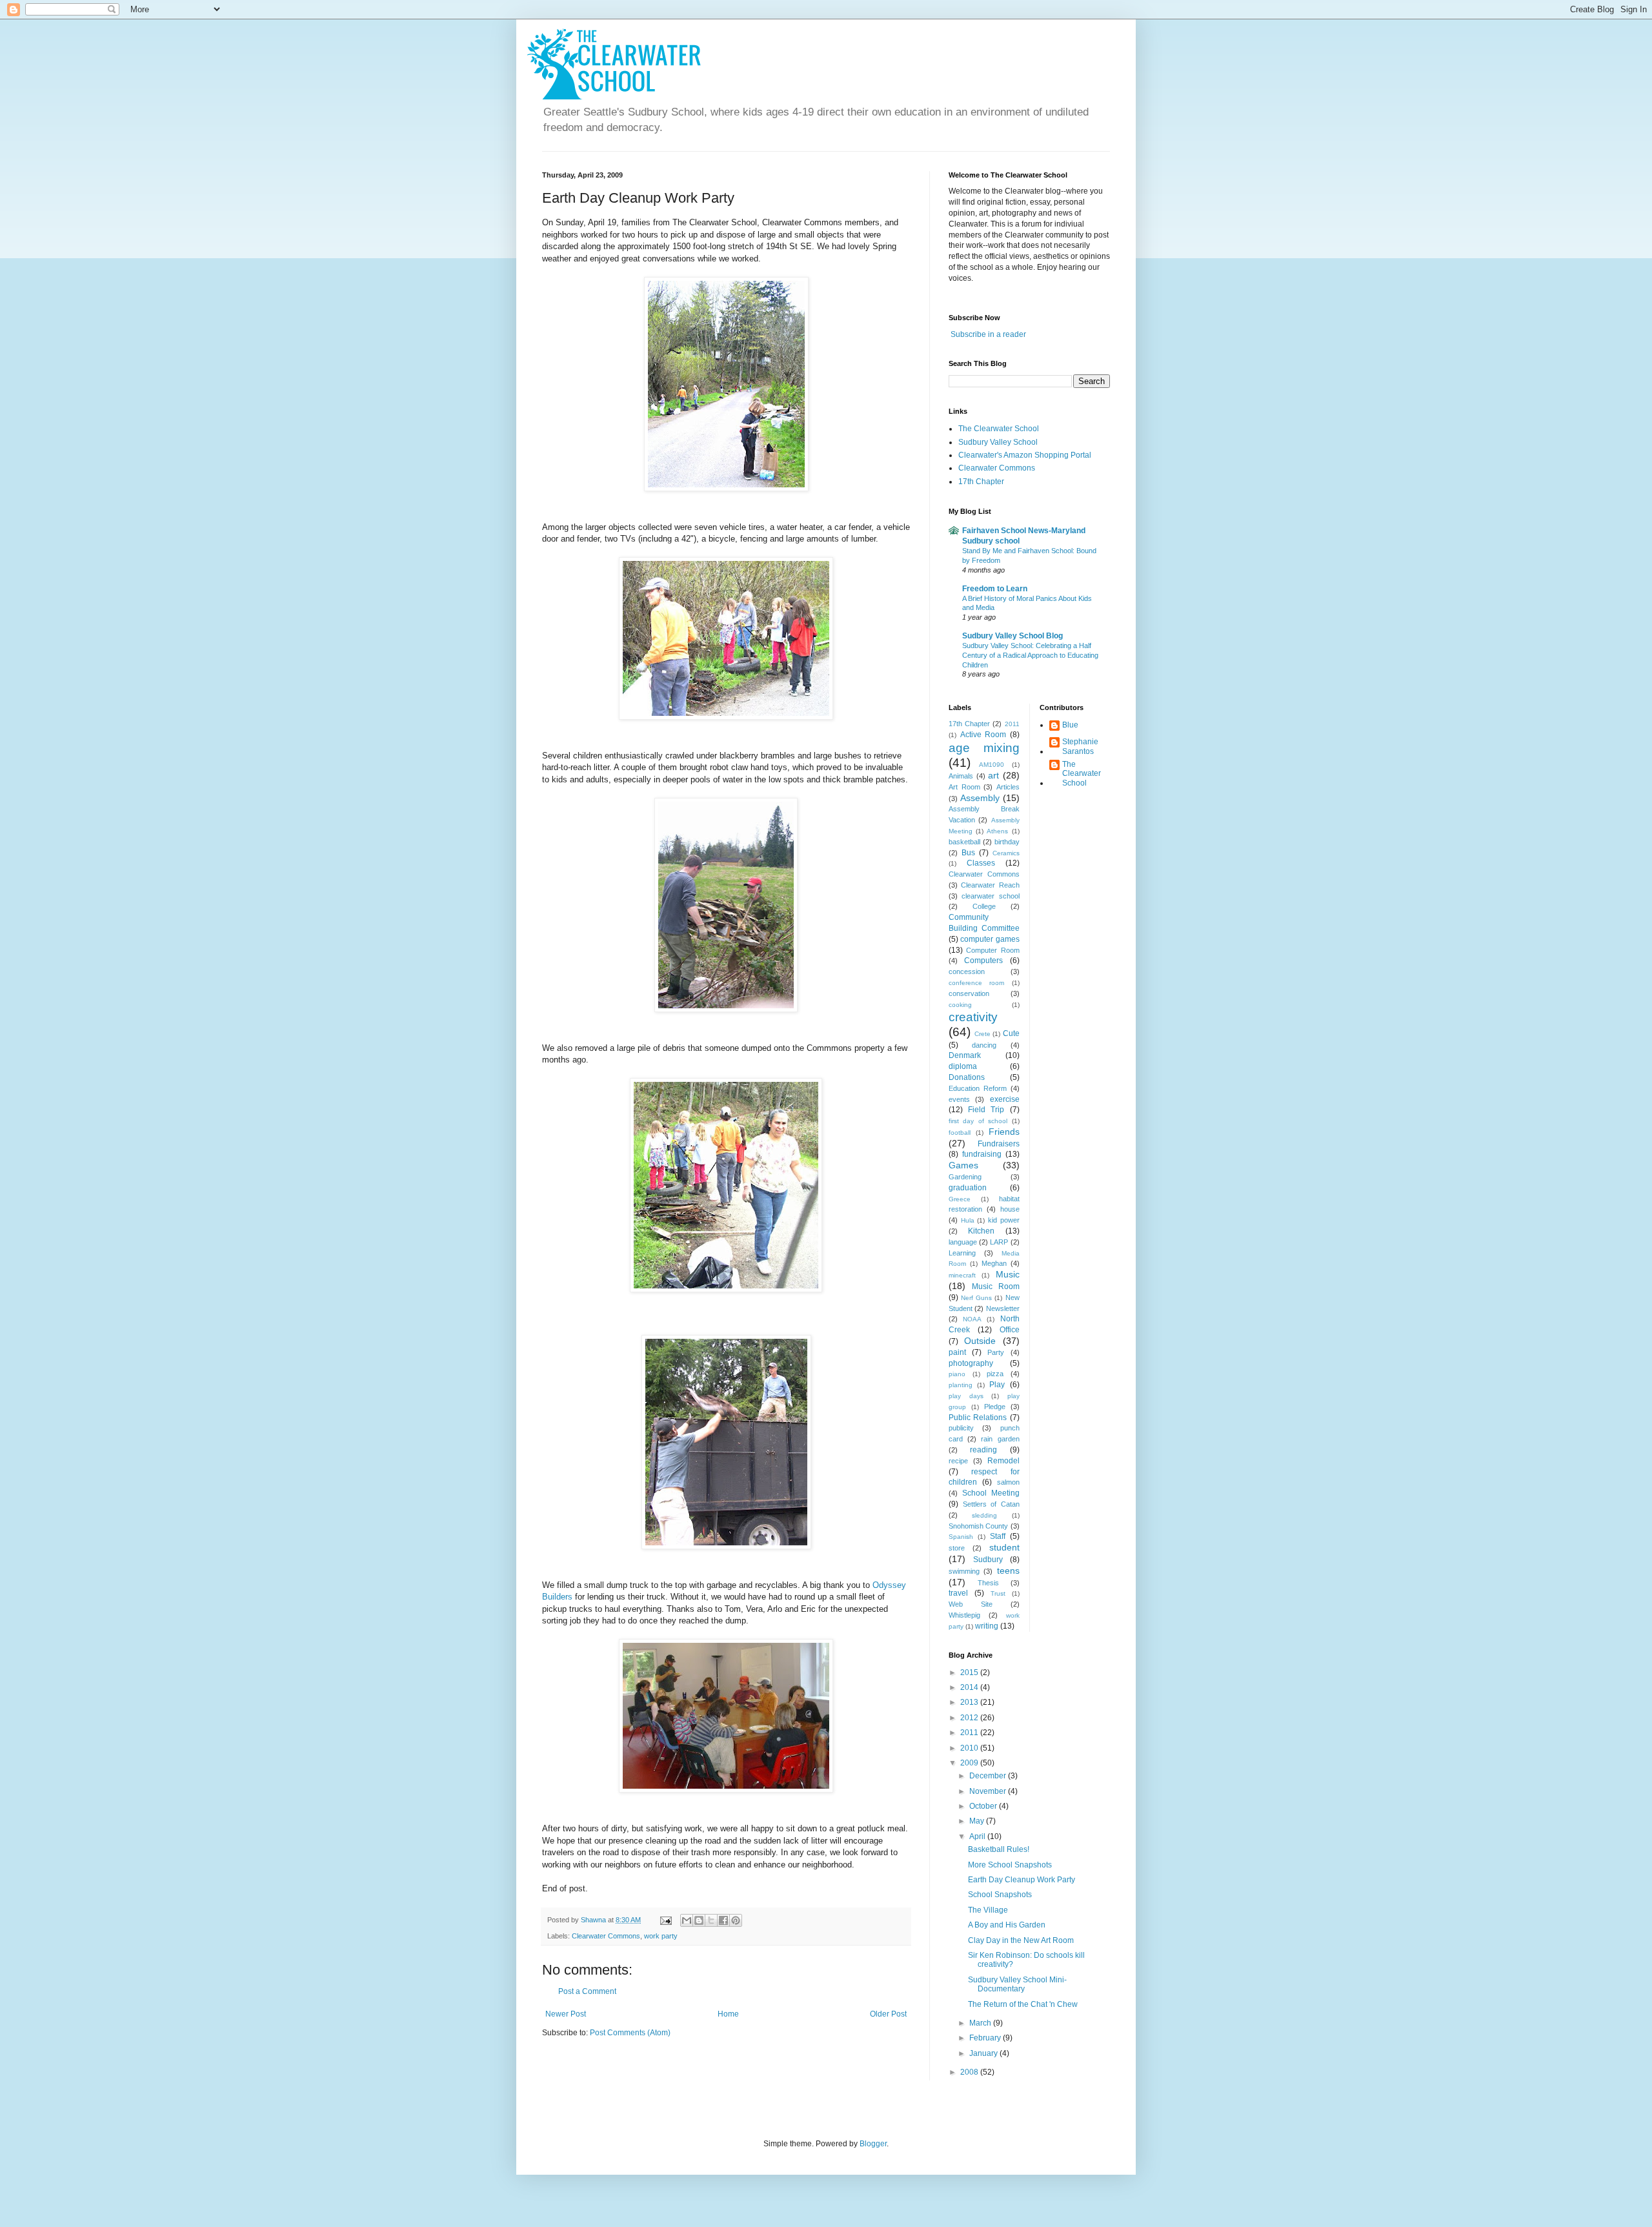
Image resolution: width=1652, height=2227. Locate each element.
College (984, 906)
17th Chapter (981, 482)
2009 (970, 1763)
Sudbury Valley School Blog (1012, 636)
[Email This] (687, 1920)
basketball (964, 842)
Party (996, 1352)
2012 (970, 1718)
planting (961, 1385)
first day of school (978, 1121)
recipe (958, 1461)
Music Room (996, 1286)
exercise (1005, 1099)
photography (971, 1363)
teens (1008, 1571)
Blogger (873, 2144)
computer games (990, 939)
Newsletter (1003, 1308)
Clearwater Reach (990, 885)
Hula (968, 1220)
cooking (960, 1005)
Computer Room (992, 950)
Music (1008, 1274)
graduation (968, 1188)
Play (997, 1385)
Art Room (964, 787)
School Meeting (991, 1493)
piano (957, 1374)
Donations (967, 1077)
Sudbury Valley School (998, 442)
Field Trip (986, 1110)
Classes (981, 863)
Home (728, 2014)
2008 (970, 2072)
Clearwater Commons (606, 1936)
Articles (1008, 787)
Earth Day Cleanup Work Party (1022, 1880)
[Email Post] (665, 1920)
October (984, 1806)
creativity (973, 1017)
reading (983, 1450)
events (959, 1099)
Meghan (994, 1263)
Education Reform (978, 1088)
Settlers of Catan (991, 1504)
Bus (968, 853)
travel (958, 1593)
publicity (961, 1428)
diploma (963, 1066)
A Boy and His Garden (1007, 1925)
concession (967, 971)
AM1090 (992, 765)
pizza (995, 1374)
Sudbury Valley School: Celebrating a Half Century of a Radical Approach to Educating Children (1030, 655)
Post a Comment (587, 1991)
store (957, 1548)
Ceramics (1006, 853)
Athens (997, 831)
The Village (988, 1910)
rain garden (1000, 1439)
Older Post (888, 2014)
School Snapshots (1000, 1895)
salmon (1008, 1482)
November (989, 1791)
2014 (970, 1687)
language (963, 1242)
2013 (970, 1702)
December (989, 1776)
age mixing (984, 748)
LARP (999, 1242)
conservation (969, 993)
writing (987, 1626)
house (1010, 1209)
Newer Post (566, 2014)
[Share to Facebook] (723, 1920)
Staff (998, 1536)
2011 (1012, 724)
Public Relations (978, 1418)
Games (963, 1165)
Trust (998, 1593)
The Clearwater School (999, 429)
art (993, 775)
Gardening (965, 1177)
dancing (984, 1045)
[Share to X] (711, 1920)
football (960, 1133)
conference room (976, 983)
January (984, 2053)
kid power (1004, 1220)
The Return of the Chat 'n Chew (1023, 2004)
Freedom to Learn (995, 589)
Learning (962, 1253)
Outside (980, 1341)
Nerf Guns (976, 1298)
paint (957, 1352)
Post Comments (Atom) (630, 2033)
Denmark (965, 1055)
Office (1010, 1330)
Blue (1070, 725)
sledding (984, 1515)
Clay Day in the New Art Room (1021, 1940)
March (981, 2023)
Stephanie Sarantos (1080, 746)
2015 (970, 1673)
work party (661, 1936)
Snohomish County (978, 1526)
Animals (961, 776)
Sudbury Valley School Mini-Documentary (1017, 1984)
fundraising (982, 1154)
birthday (1007, 842)
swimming (964, 1571)
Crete (982, 1034)
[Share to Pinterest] (736, 1920)
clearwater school (990, 896)
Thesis (988, 1583)
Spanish (961, 1537)
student (1004, 1547)
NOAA (972, 1319)
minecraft (962, 1275)
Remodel (1003, 1461)
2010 (970, 1748)
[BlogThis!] (699, 1920)
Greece (960, 1199)
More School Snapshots (1010, 1865)
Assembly (980, 798)
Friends (1004, 1132)
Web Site (971, 1604)
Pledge (995, 1407)
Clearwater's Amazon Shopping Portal (1025, 455)
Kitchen (981, 1231)
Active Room (983, 735)
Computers (983, 961)
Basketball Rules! (999, 1849)
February (986, 2038)
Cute (1011, 1033)
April (978, 1836)
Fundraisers (999, 1144)
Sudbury (988, 1560)
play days (966, 1396)
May (978, 1821)
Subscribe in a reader (988, 334)
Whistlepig (964, 1615)
